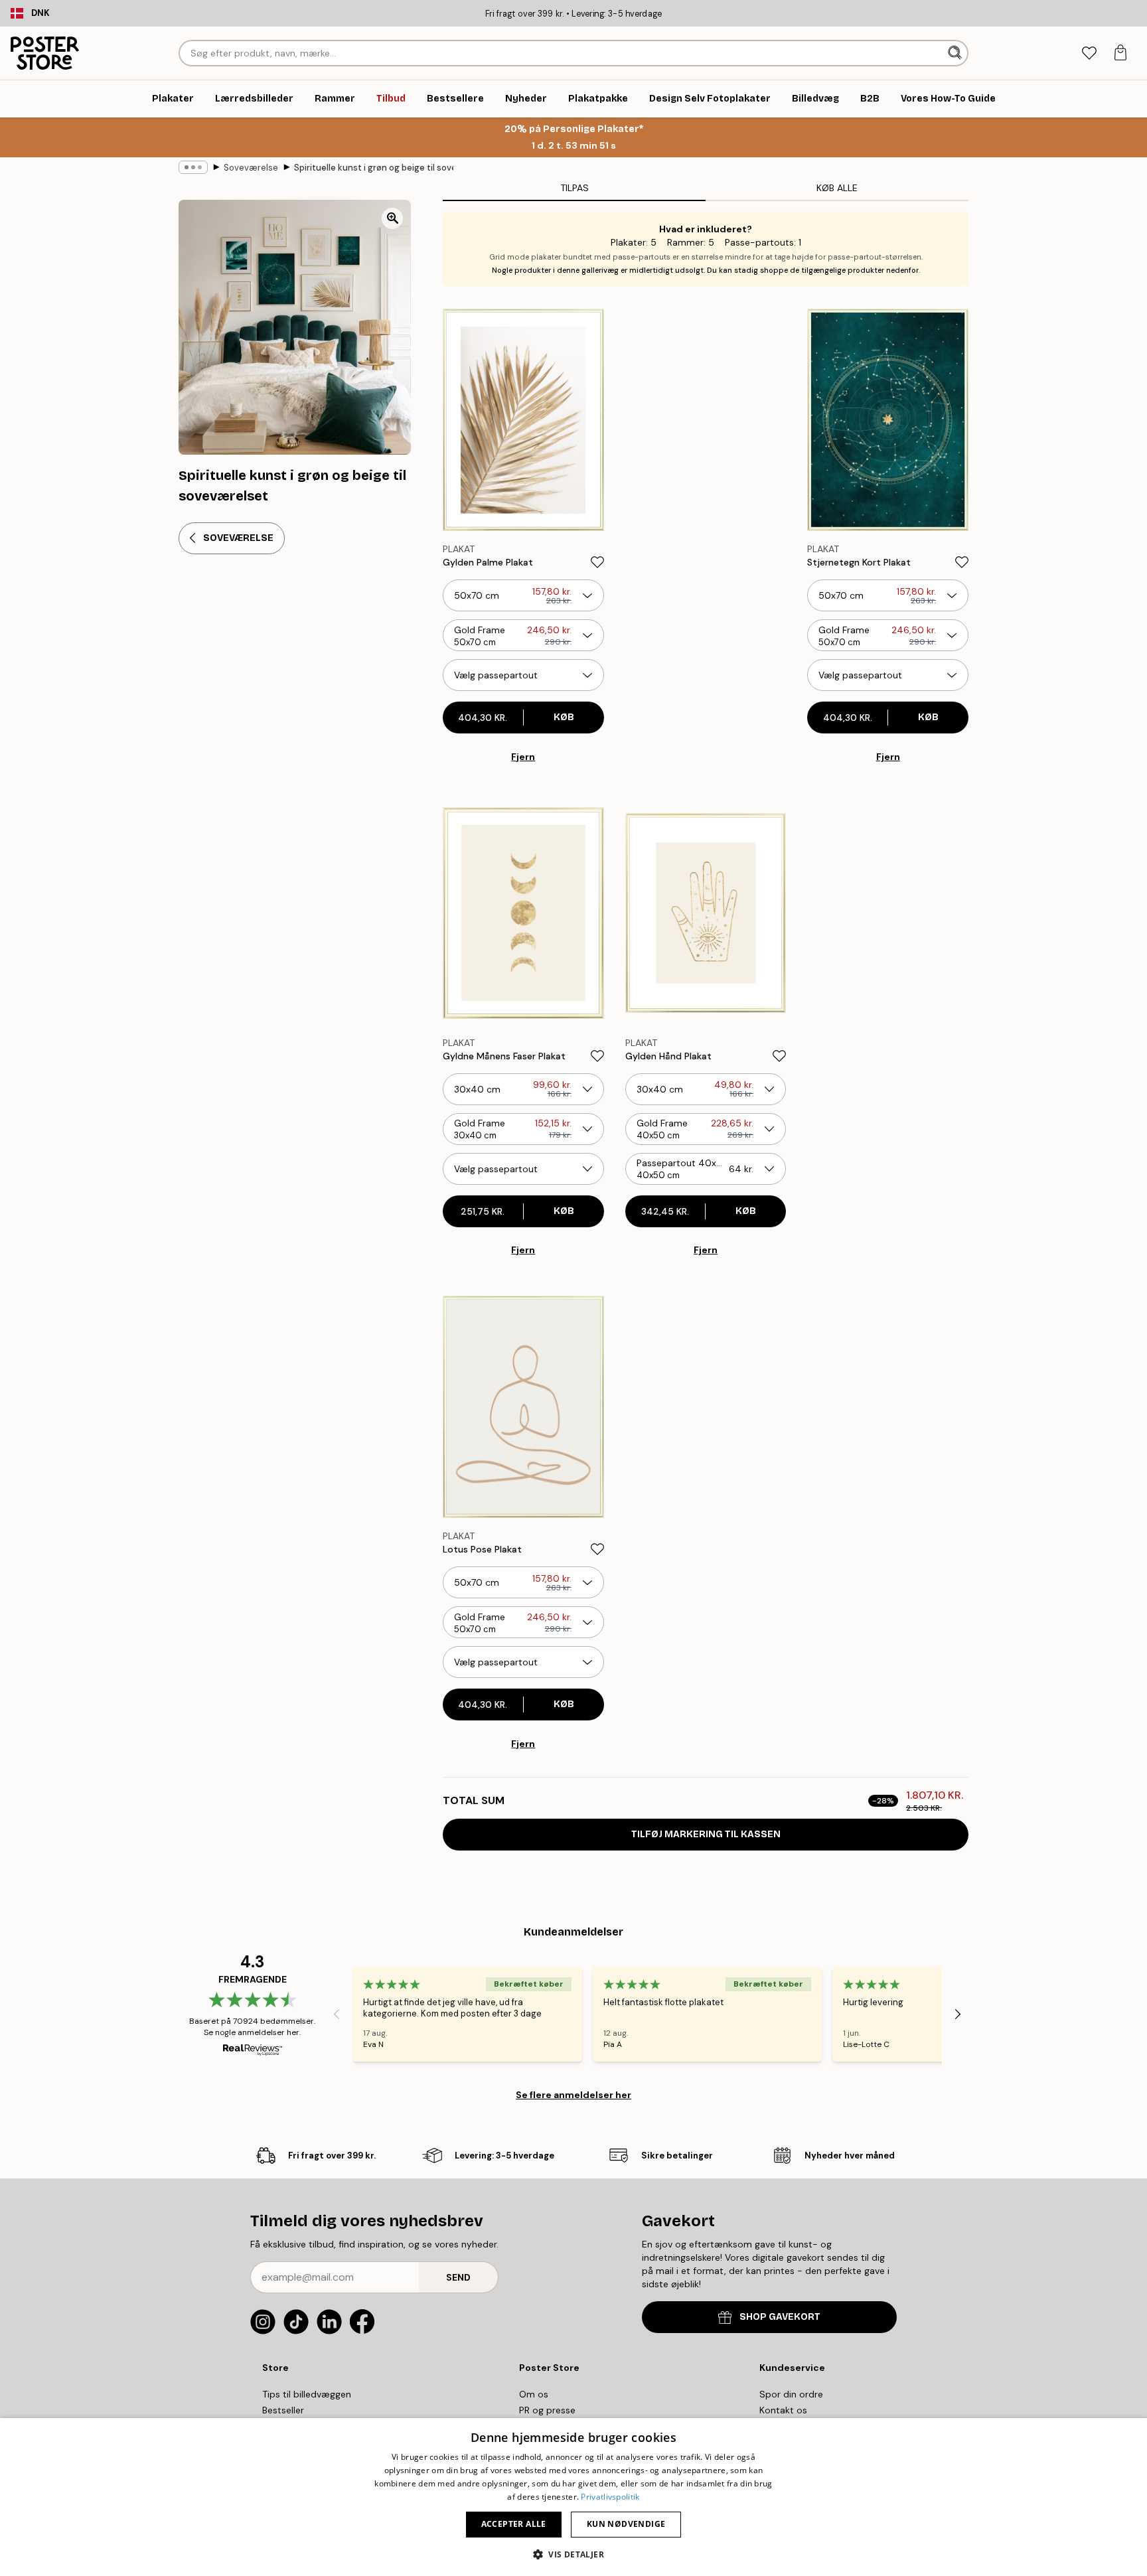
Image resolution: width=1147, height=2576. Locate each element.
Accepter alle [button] (514, 2524)
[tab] (1089, 53)
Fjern (523, 757)
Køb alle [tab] (837, 188)
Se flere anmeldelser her (573, 2095)
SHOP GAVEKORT (780, 2317)
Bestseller (283, 2410)
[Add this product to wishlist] (597, 562)
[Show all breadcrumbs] (193, 167)
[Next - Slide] (958, 2014)
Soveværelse (251, 168)
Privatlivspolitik (610, 2497)
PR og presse (547, 2410)
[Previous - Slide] (337, 2014)
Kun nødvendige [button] (626, 2524)
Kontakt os (783, 2410)
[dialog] (573, 2497)
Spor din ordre (791, 2394)
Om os (534, 2394)
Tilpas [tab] (574, 188)
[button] (573, 2554)
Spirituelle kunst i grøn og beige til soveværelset (374, 168)
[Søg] (956, 53)
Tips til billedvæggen (307, 2394)
